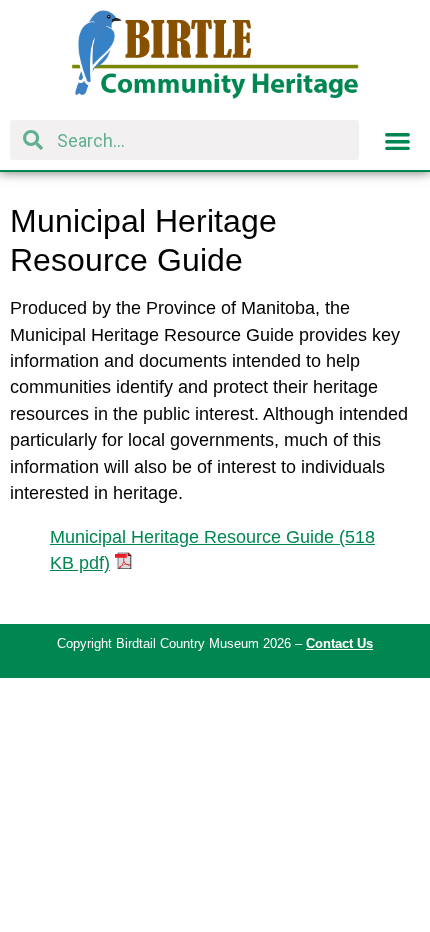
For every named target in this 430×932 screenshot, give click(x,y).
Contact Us (339, 643)
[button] (397, 140)
